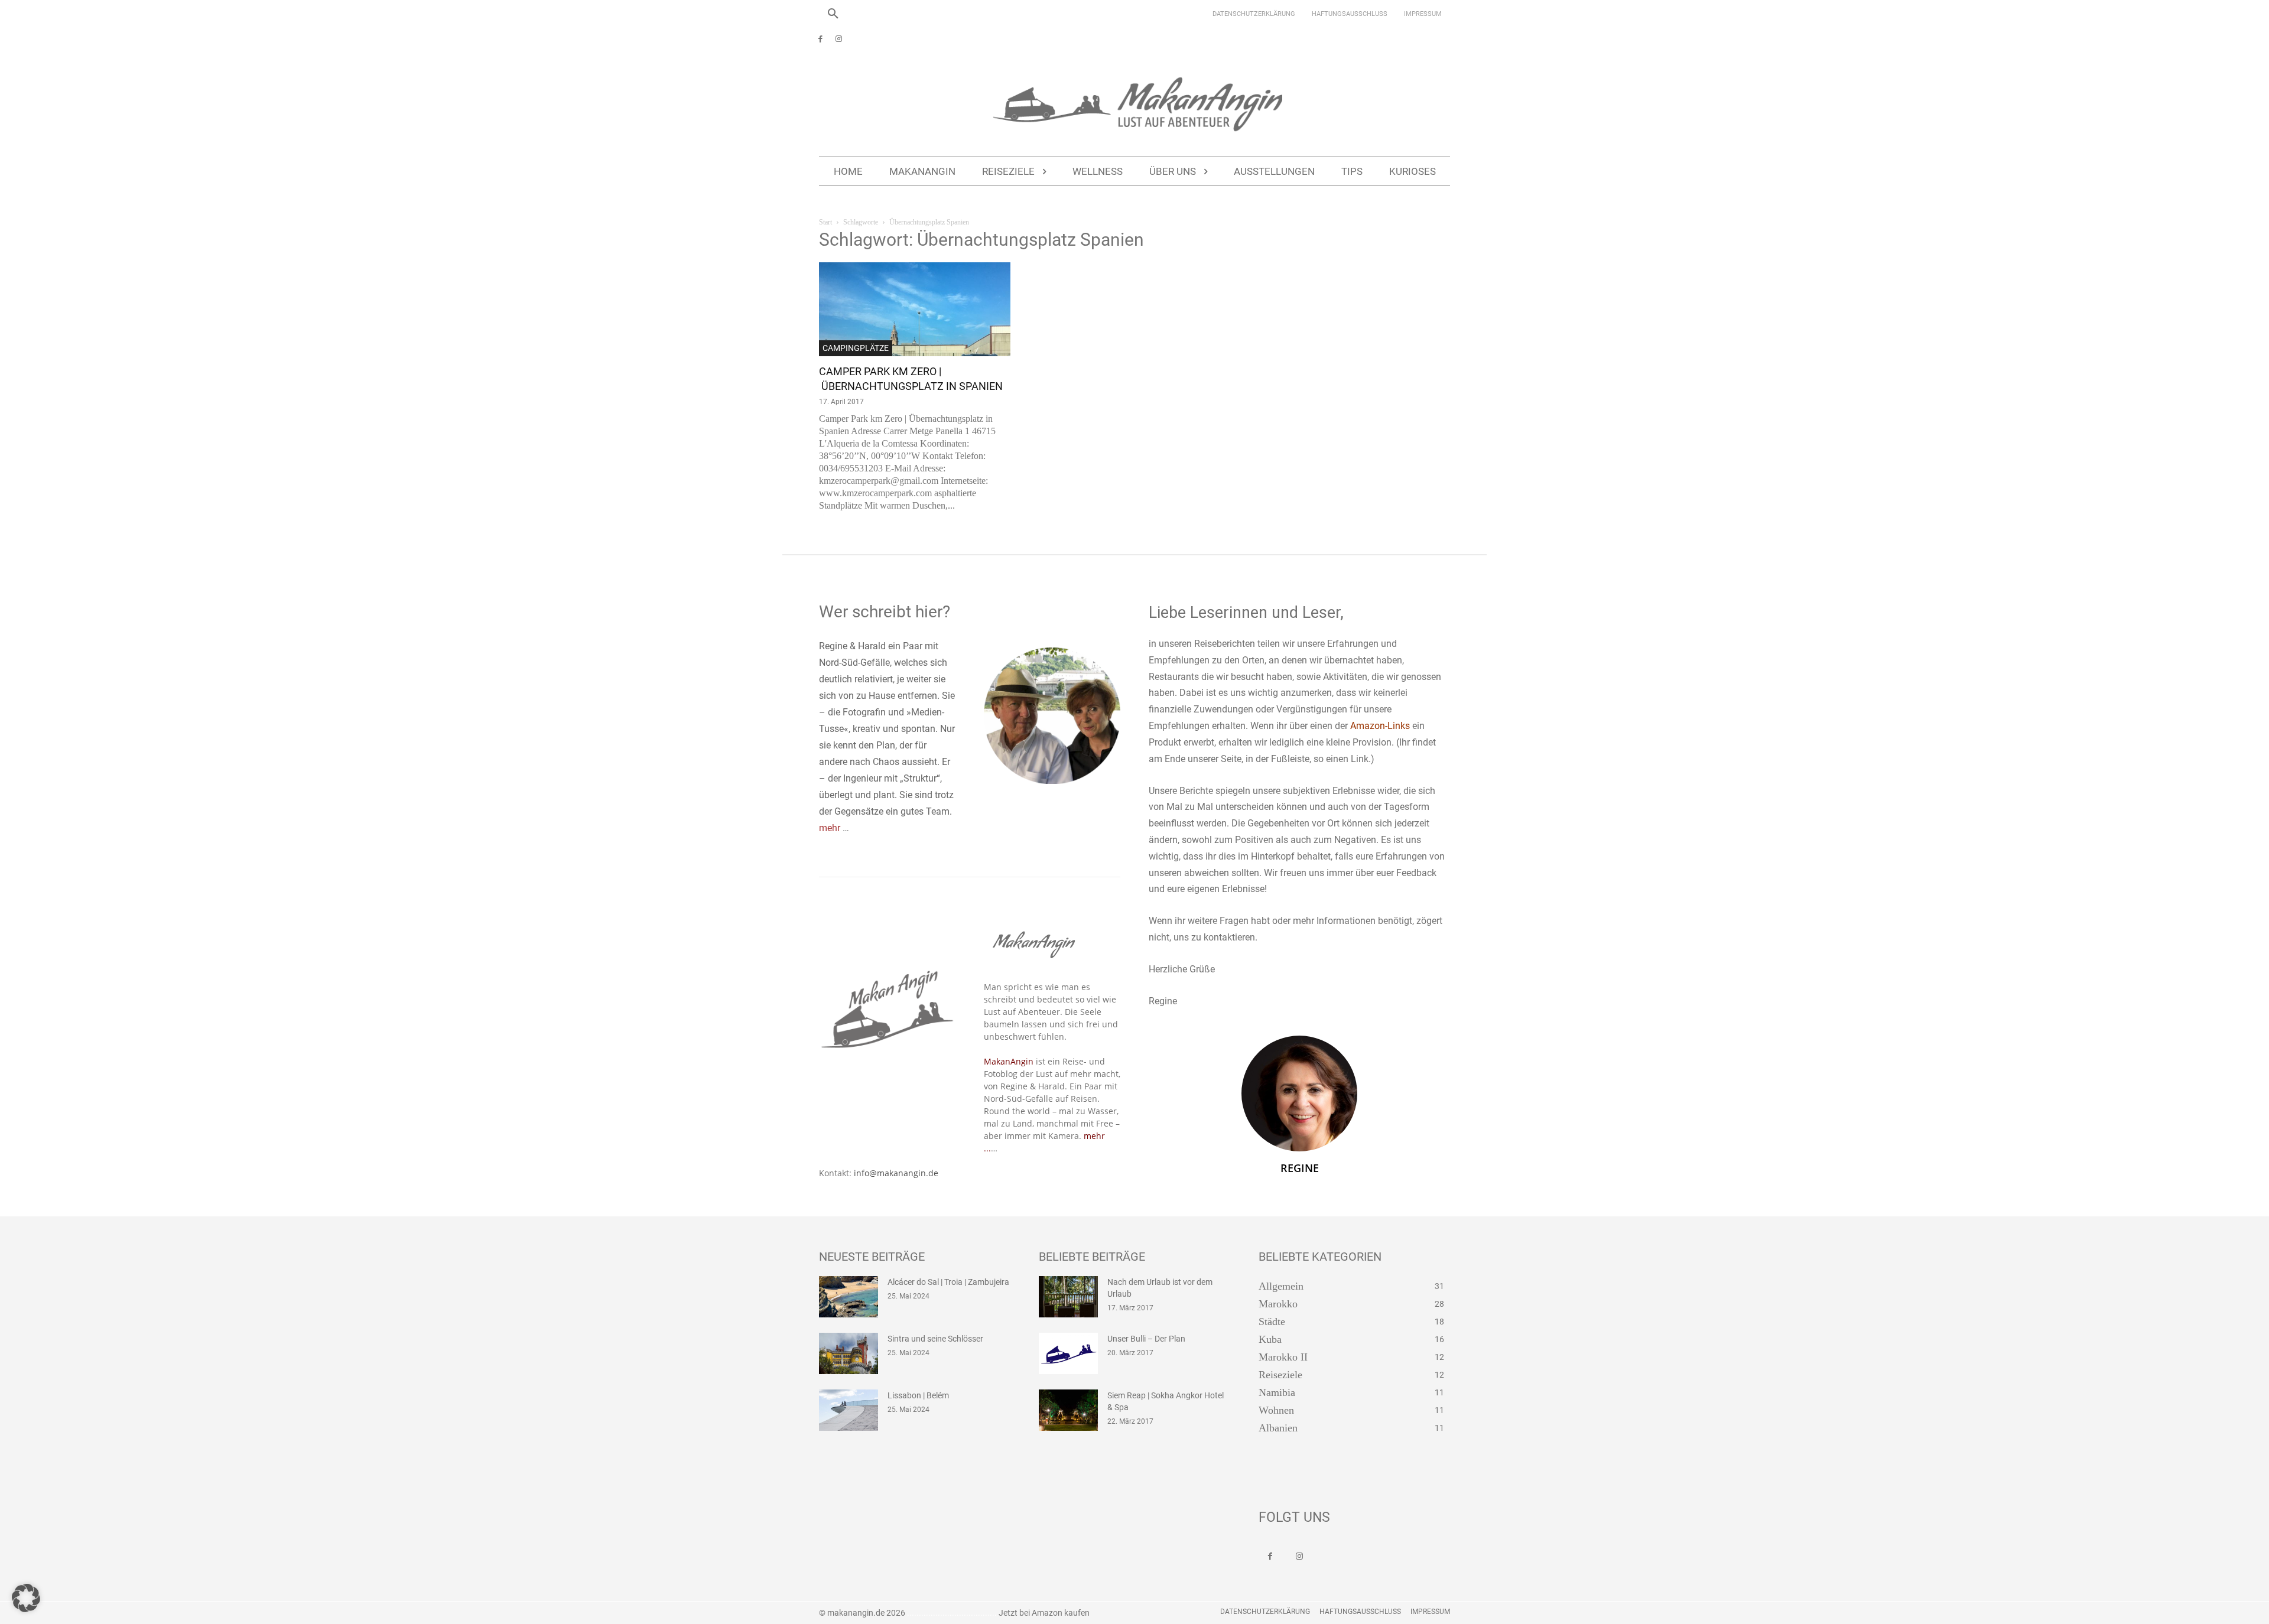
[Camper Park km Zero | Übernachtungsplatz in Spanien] (915, 309)
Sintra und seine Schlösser (935, 1339)
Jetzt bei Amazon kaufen (1044, 1613)
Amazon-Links (1380, 726)
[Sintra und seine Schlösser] (849, 1353)
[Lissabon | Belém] (849, 1410)
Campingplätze (856, 348)
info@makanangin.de (896, 1173)
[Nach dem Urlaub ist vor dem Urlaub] (1068, 1297)
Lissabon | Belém (918, 1395)
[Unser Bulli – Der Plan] (1068, 1353)
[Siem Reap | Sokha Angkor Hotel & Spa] (1068, 1410)
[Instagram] (839, 40)
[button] (833, 14)
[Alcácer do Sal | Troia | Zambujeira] (849, 1297)
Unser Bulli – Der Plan (1146, 1339)
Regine (1300, 1168)
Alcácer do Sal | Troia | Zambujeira (948, 1282)
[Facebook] (820, 40)
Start (825, 222)
